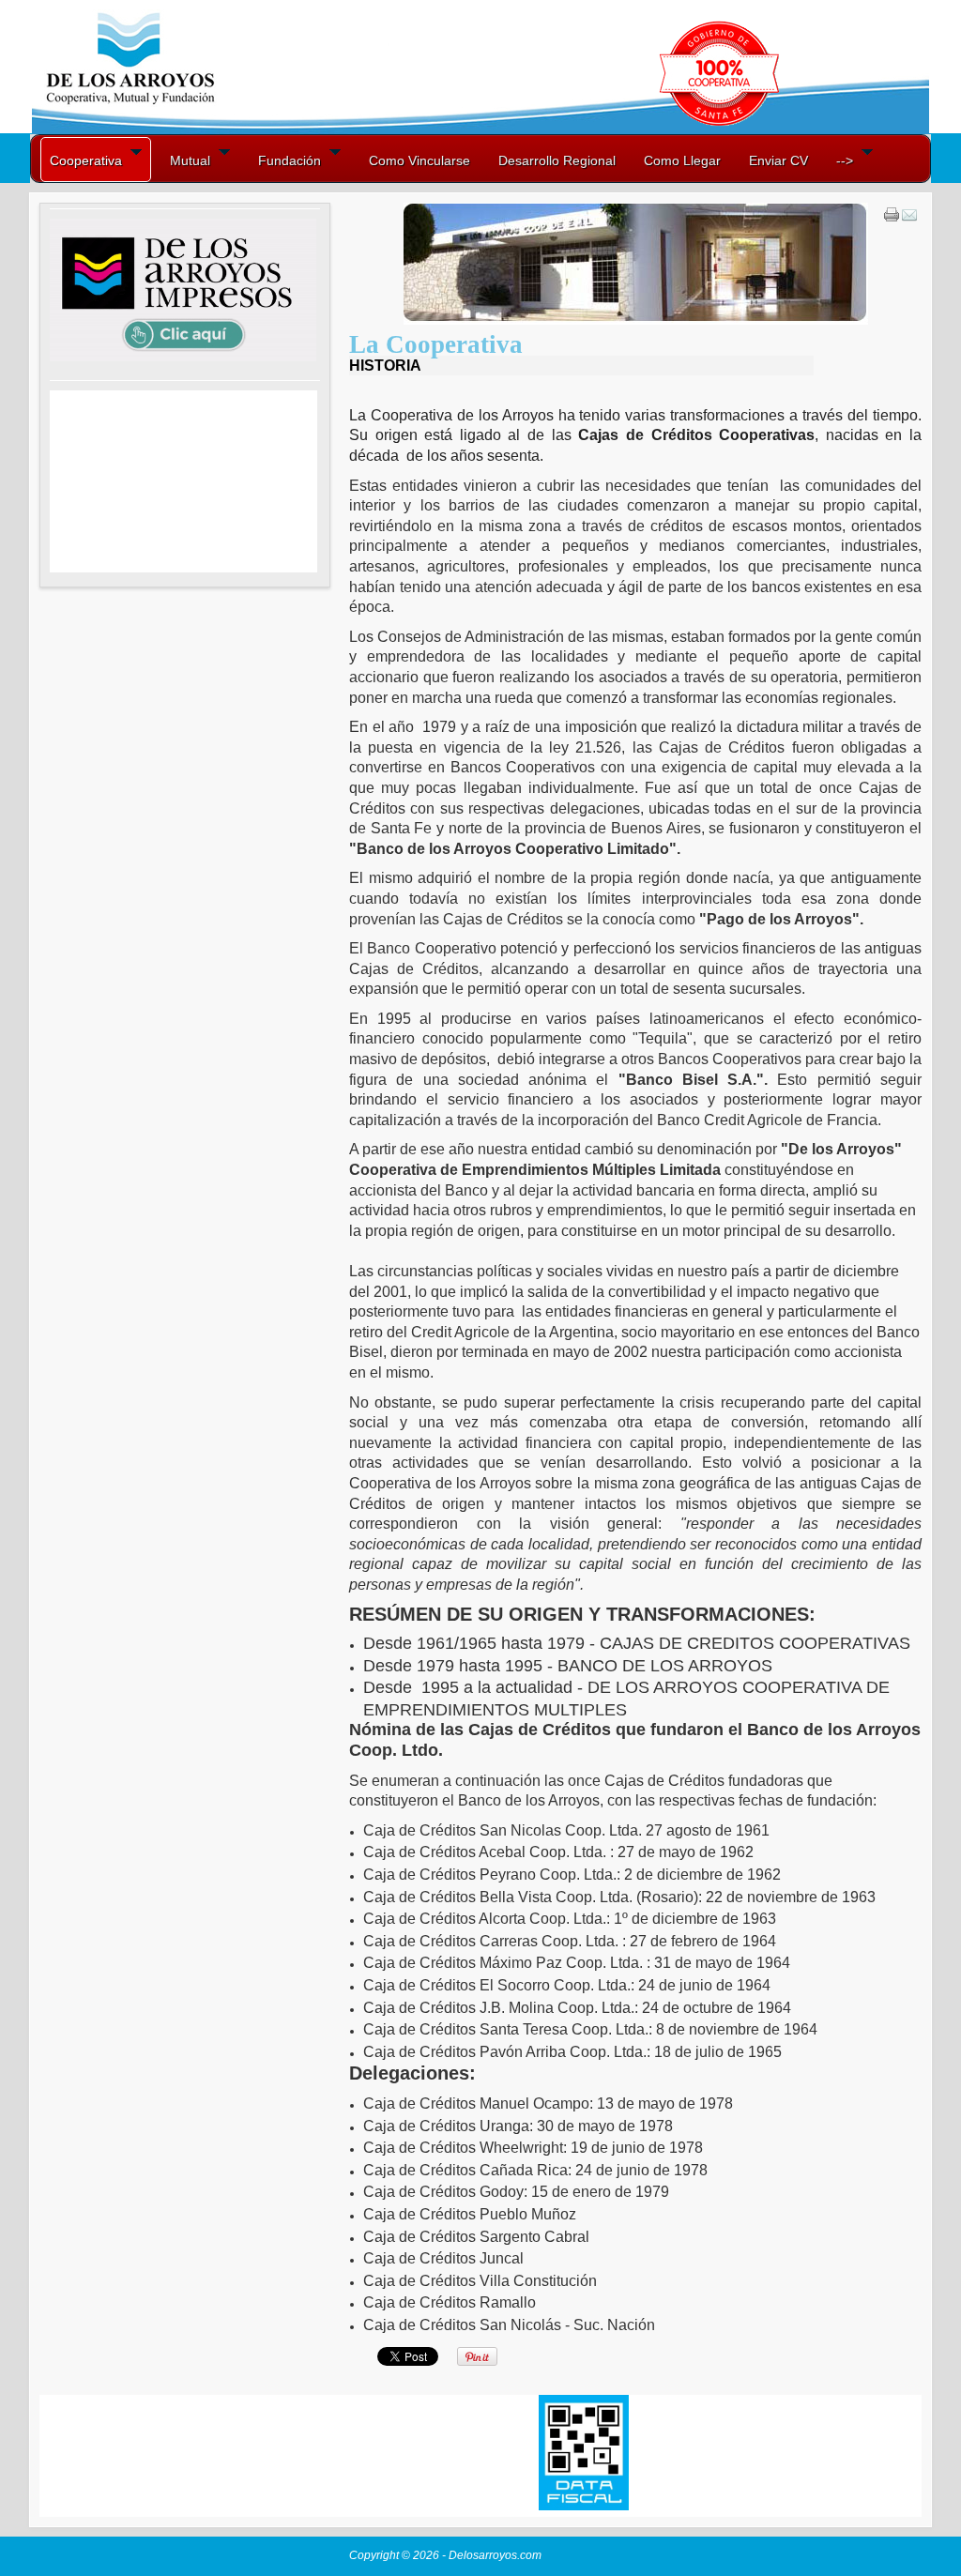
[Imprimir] (892, 219)
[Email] (909, 219)
